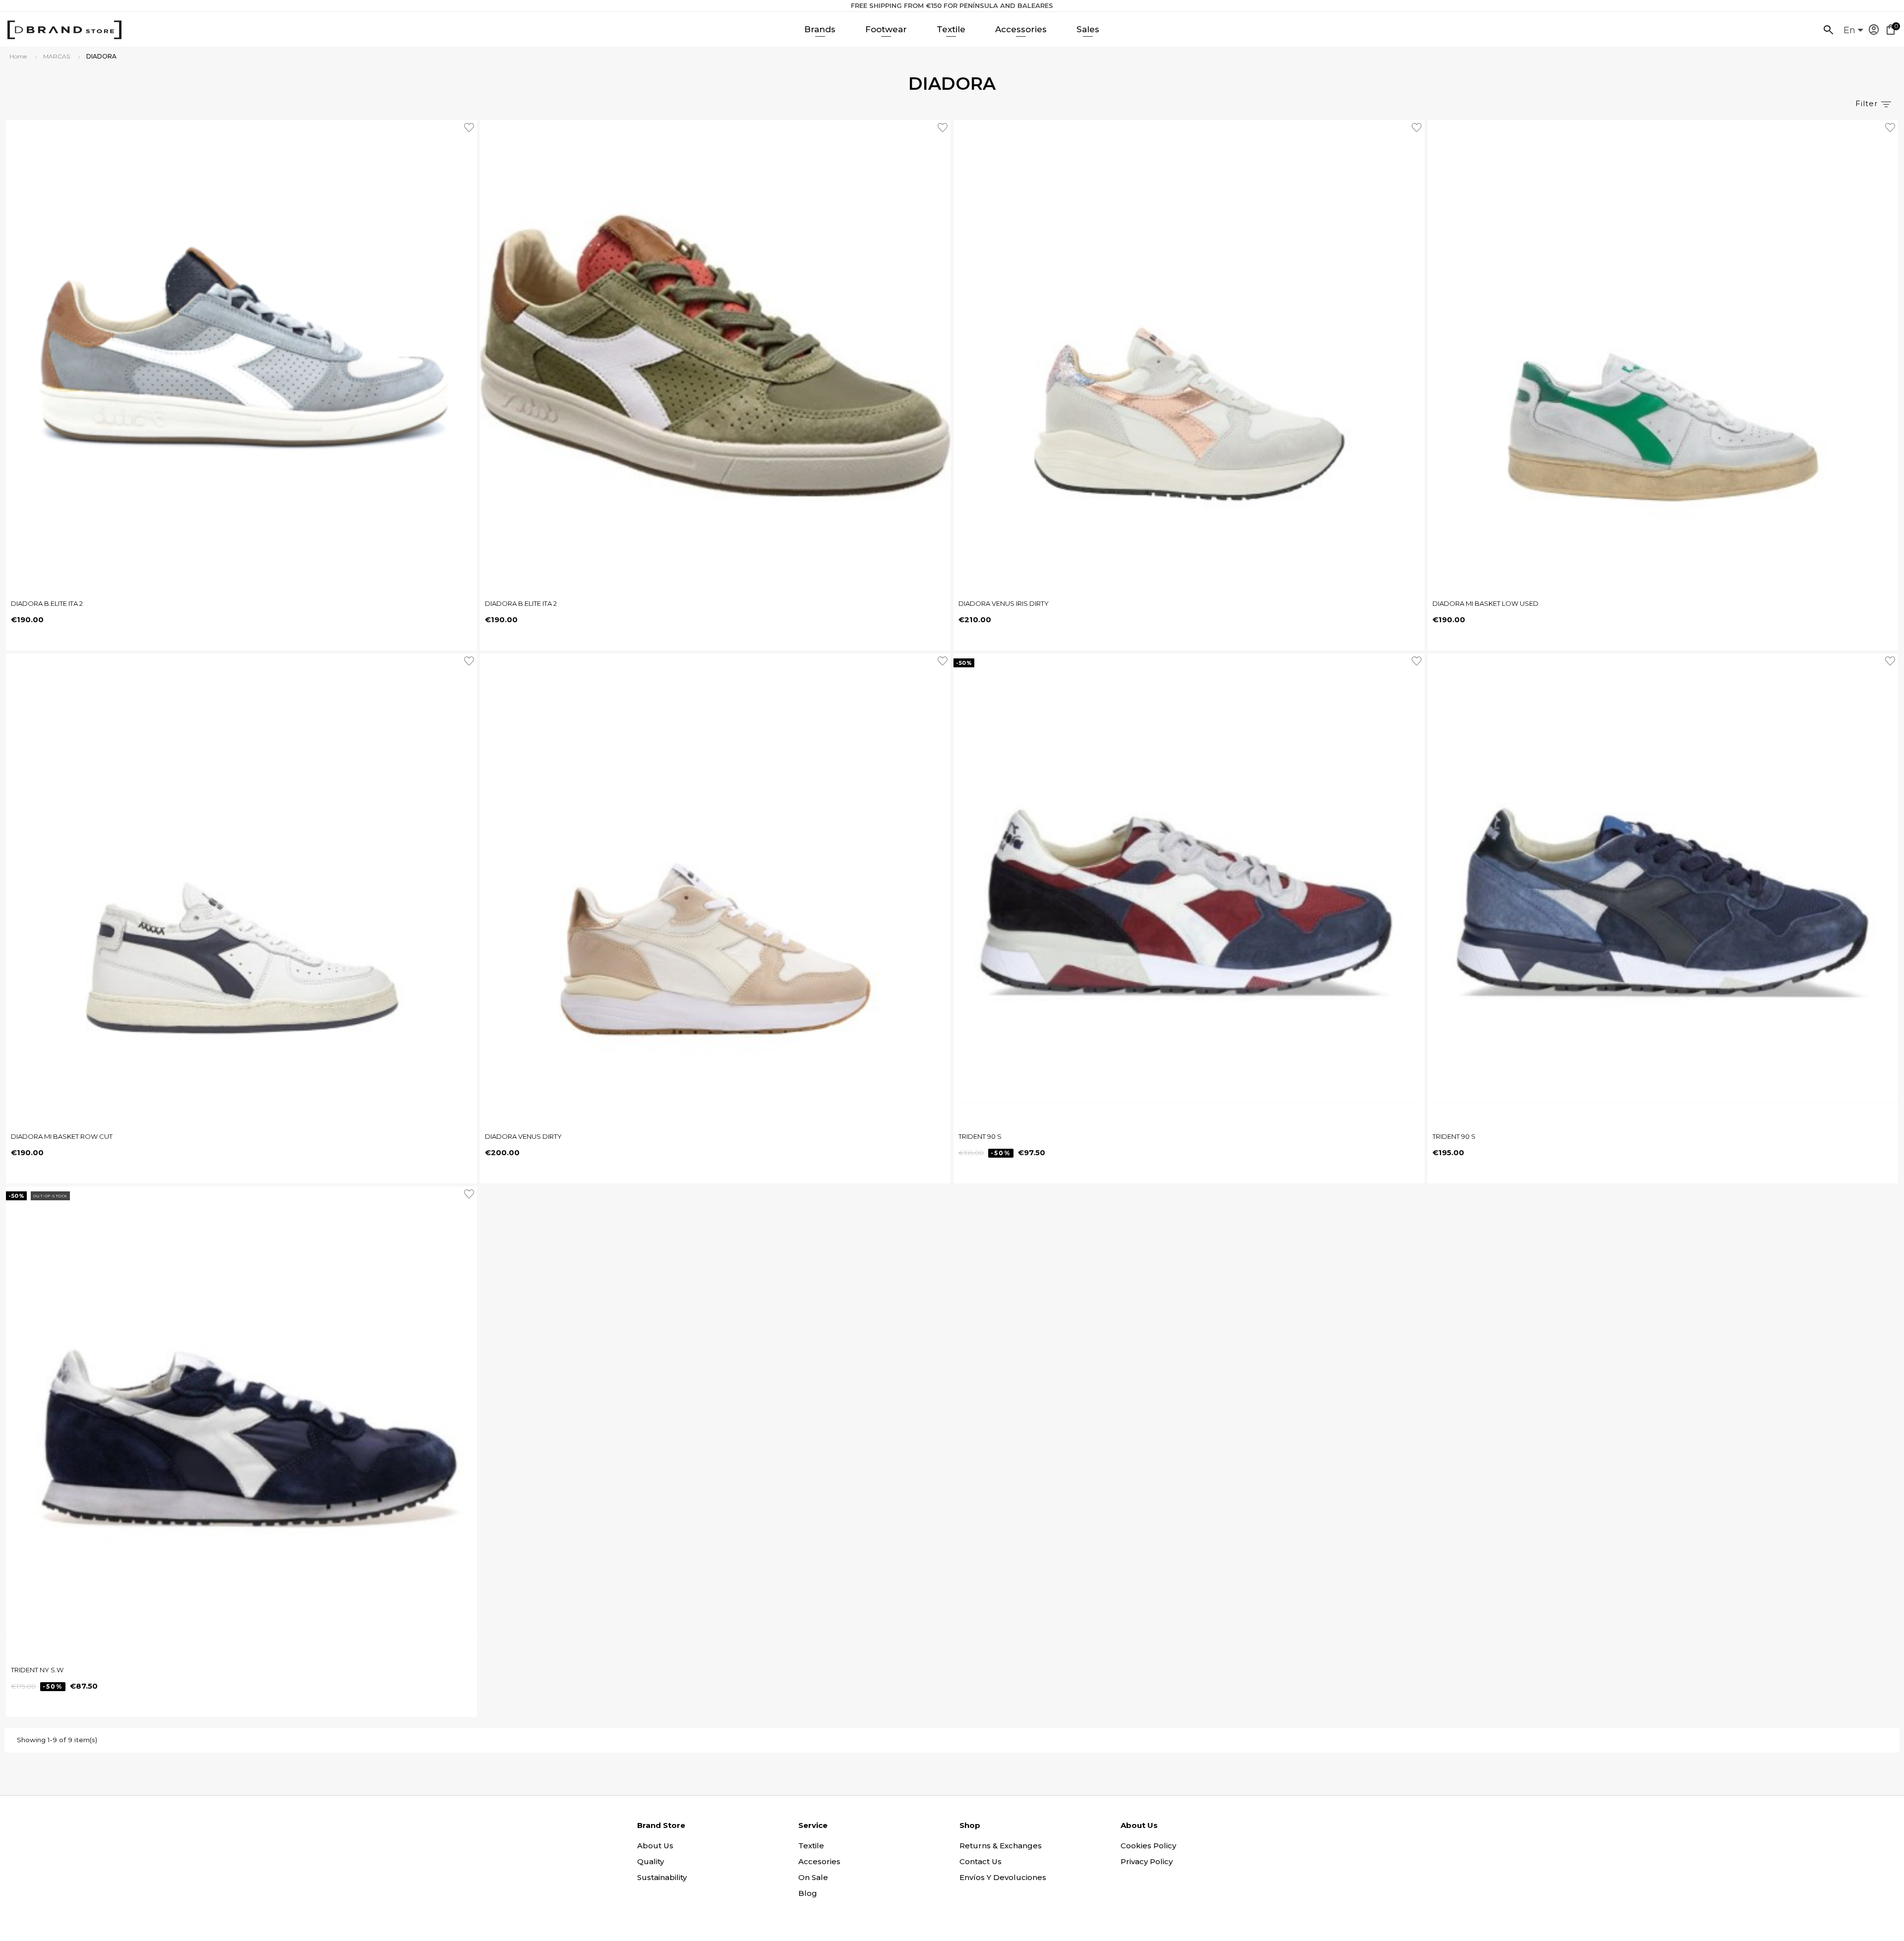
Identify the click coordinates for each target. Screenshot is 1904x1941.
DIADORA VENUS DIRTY (523, 1136)
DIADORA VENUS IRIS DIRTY (1004, 603)
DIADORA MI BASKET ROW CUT (62, 1136)
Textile (811, 1846)
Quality (651, 1861)
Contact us (981, 1861)
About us (655, 1846)
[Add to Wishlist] (471, 126)
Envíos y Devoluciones (1003, 1877)
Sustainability (662, 1877)
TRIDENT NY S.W (37, 1670)
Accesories (819, 1861)
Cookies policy (1148, 1846)
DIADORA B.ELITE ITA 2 (47, 603)
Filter (1868, 103)
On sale (813, 1877)
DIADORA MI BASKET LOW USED (1486, 603)
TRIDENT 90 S (980, 1136)
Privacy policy (1147, 1861)
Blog (808, 1893)
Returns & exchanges (1001, 1846)
